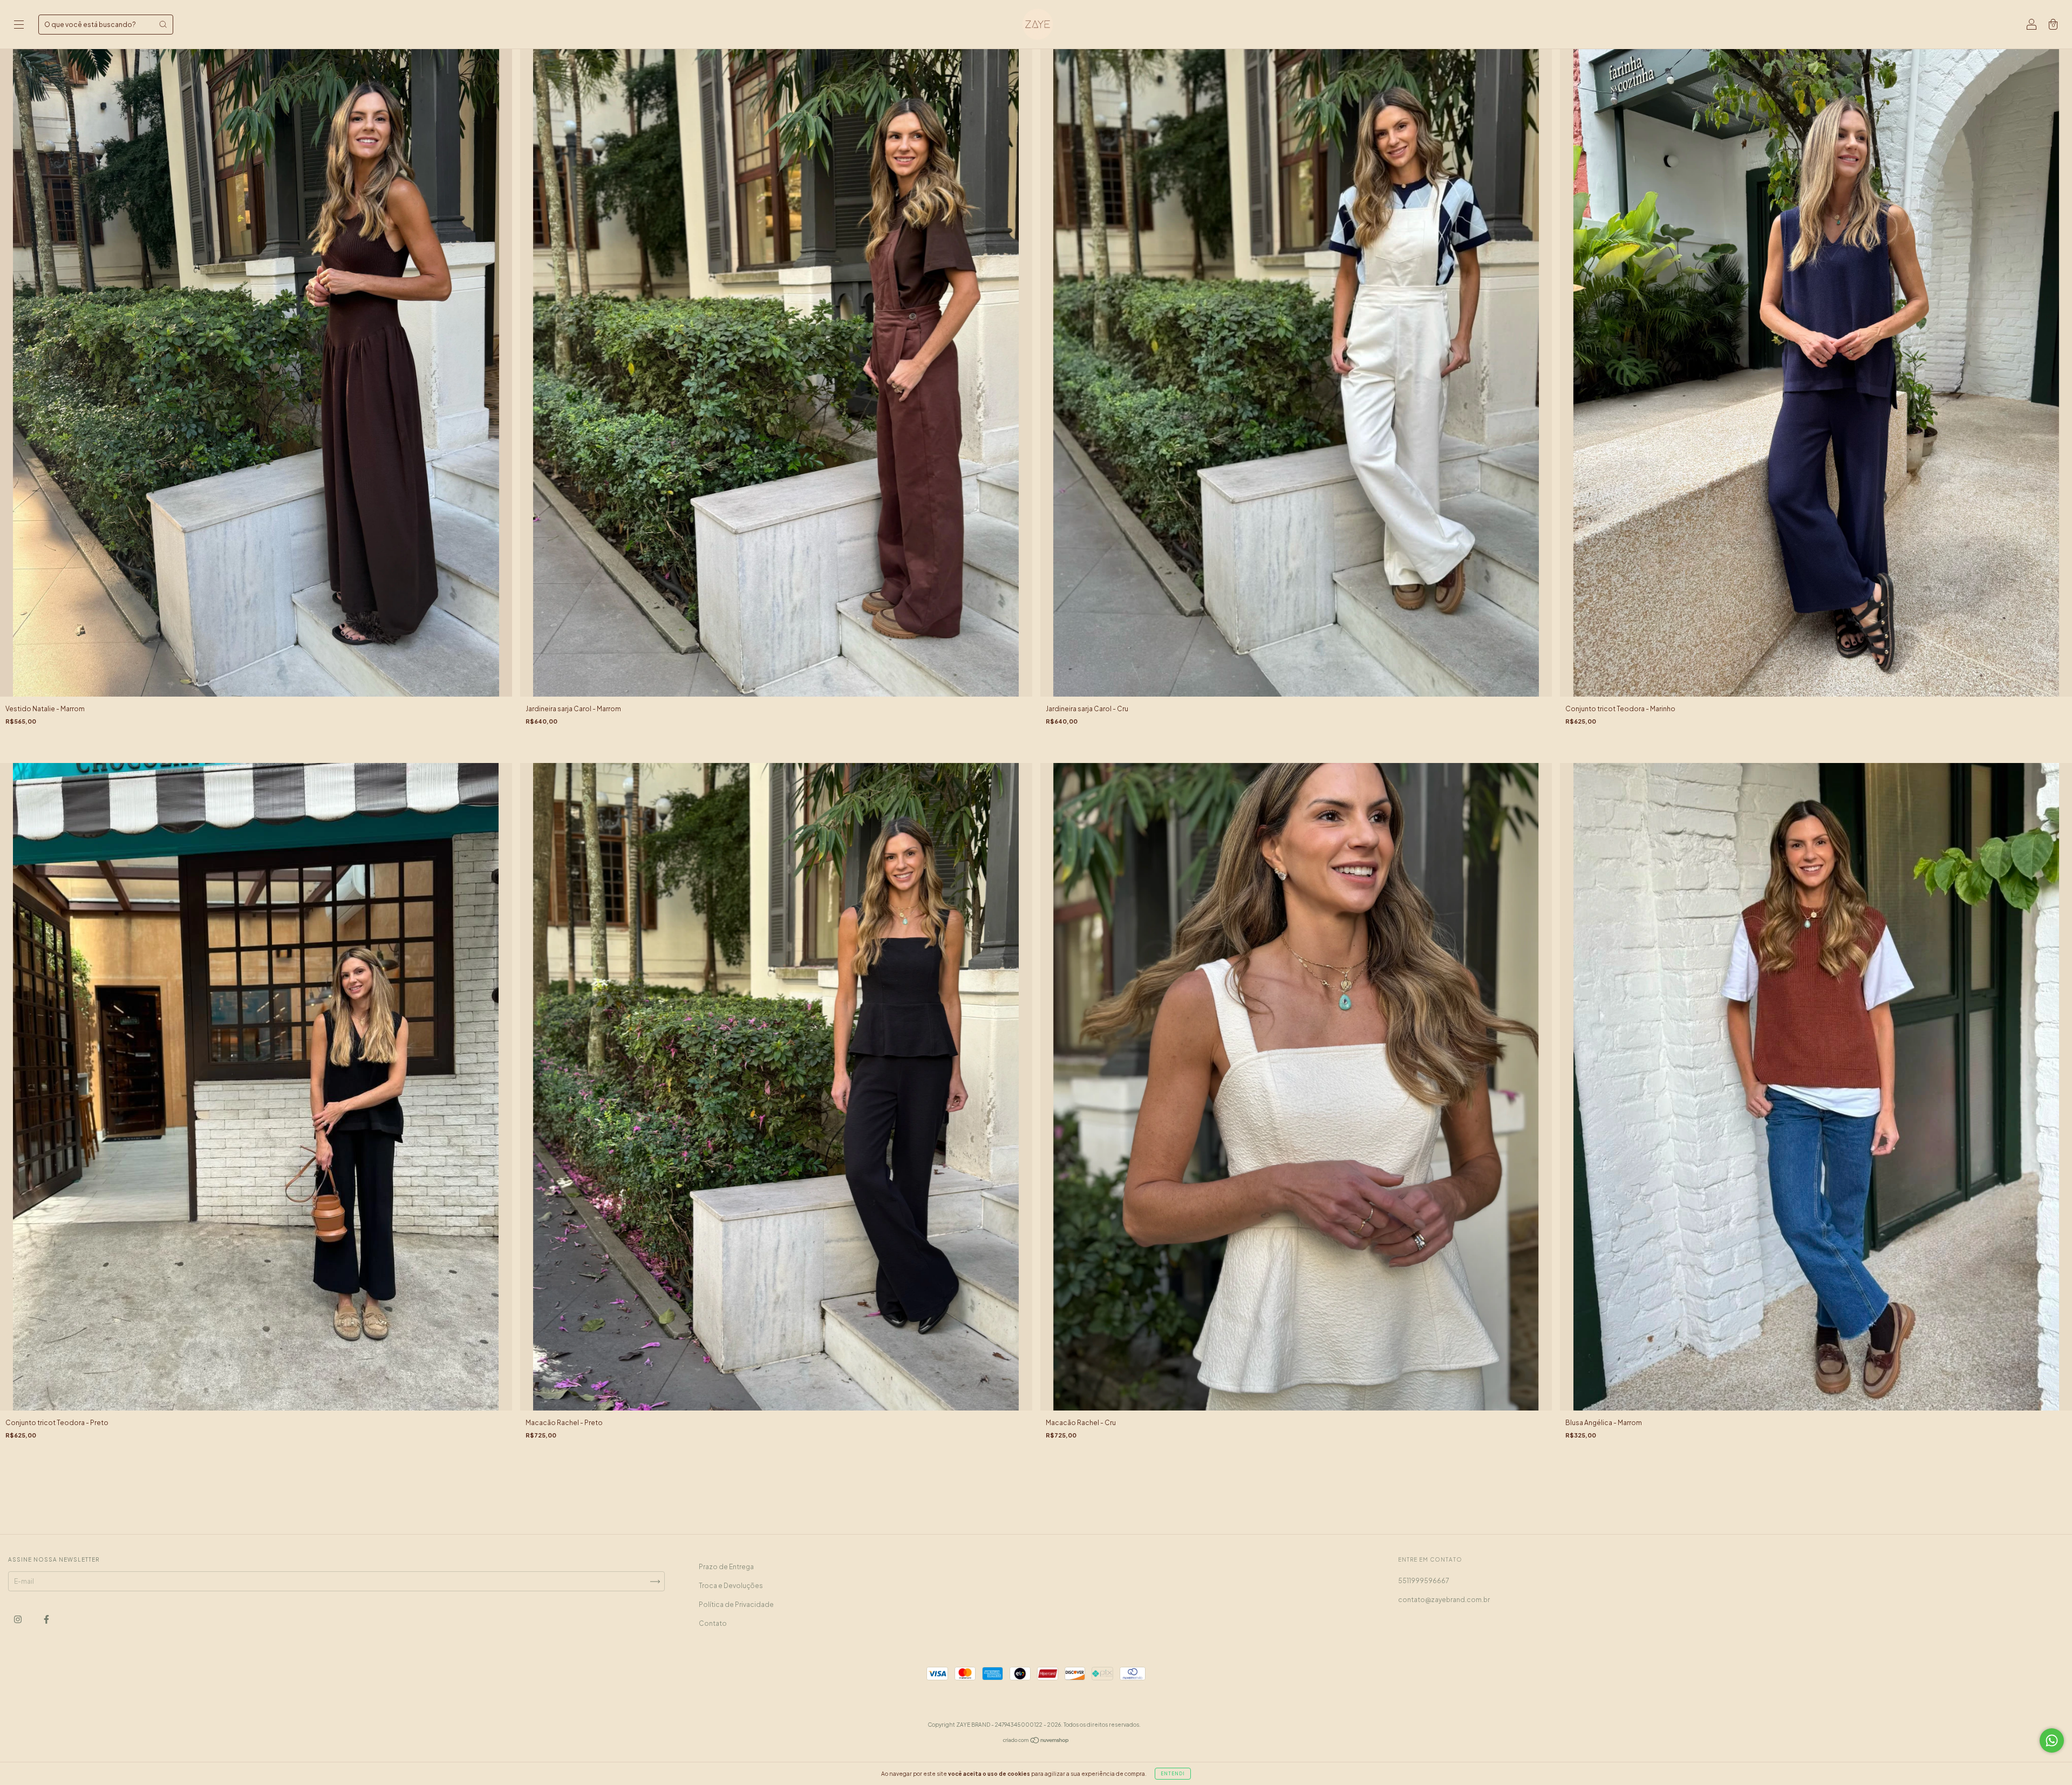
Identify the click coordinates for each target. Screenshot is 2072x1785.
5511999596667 (1424, 1581)
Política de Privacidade (736, 1605)
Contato (713, 1623)
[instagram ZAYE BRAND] (18, 1619)
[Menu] (19, 26)
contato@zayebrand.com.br (1444, 1600)
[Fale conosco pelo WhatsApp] (2052, 1740)
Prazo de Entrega (726, 1567)
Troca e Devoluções (731, 1586)
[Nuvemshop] (1036, 1742)
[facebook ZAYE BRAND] (46, 1619)
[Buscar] (163, 24)
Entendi (1173, 1774)
